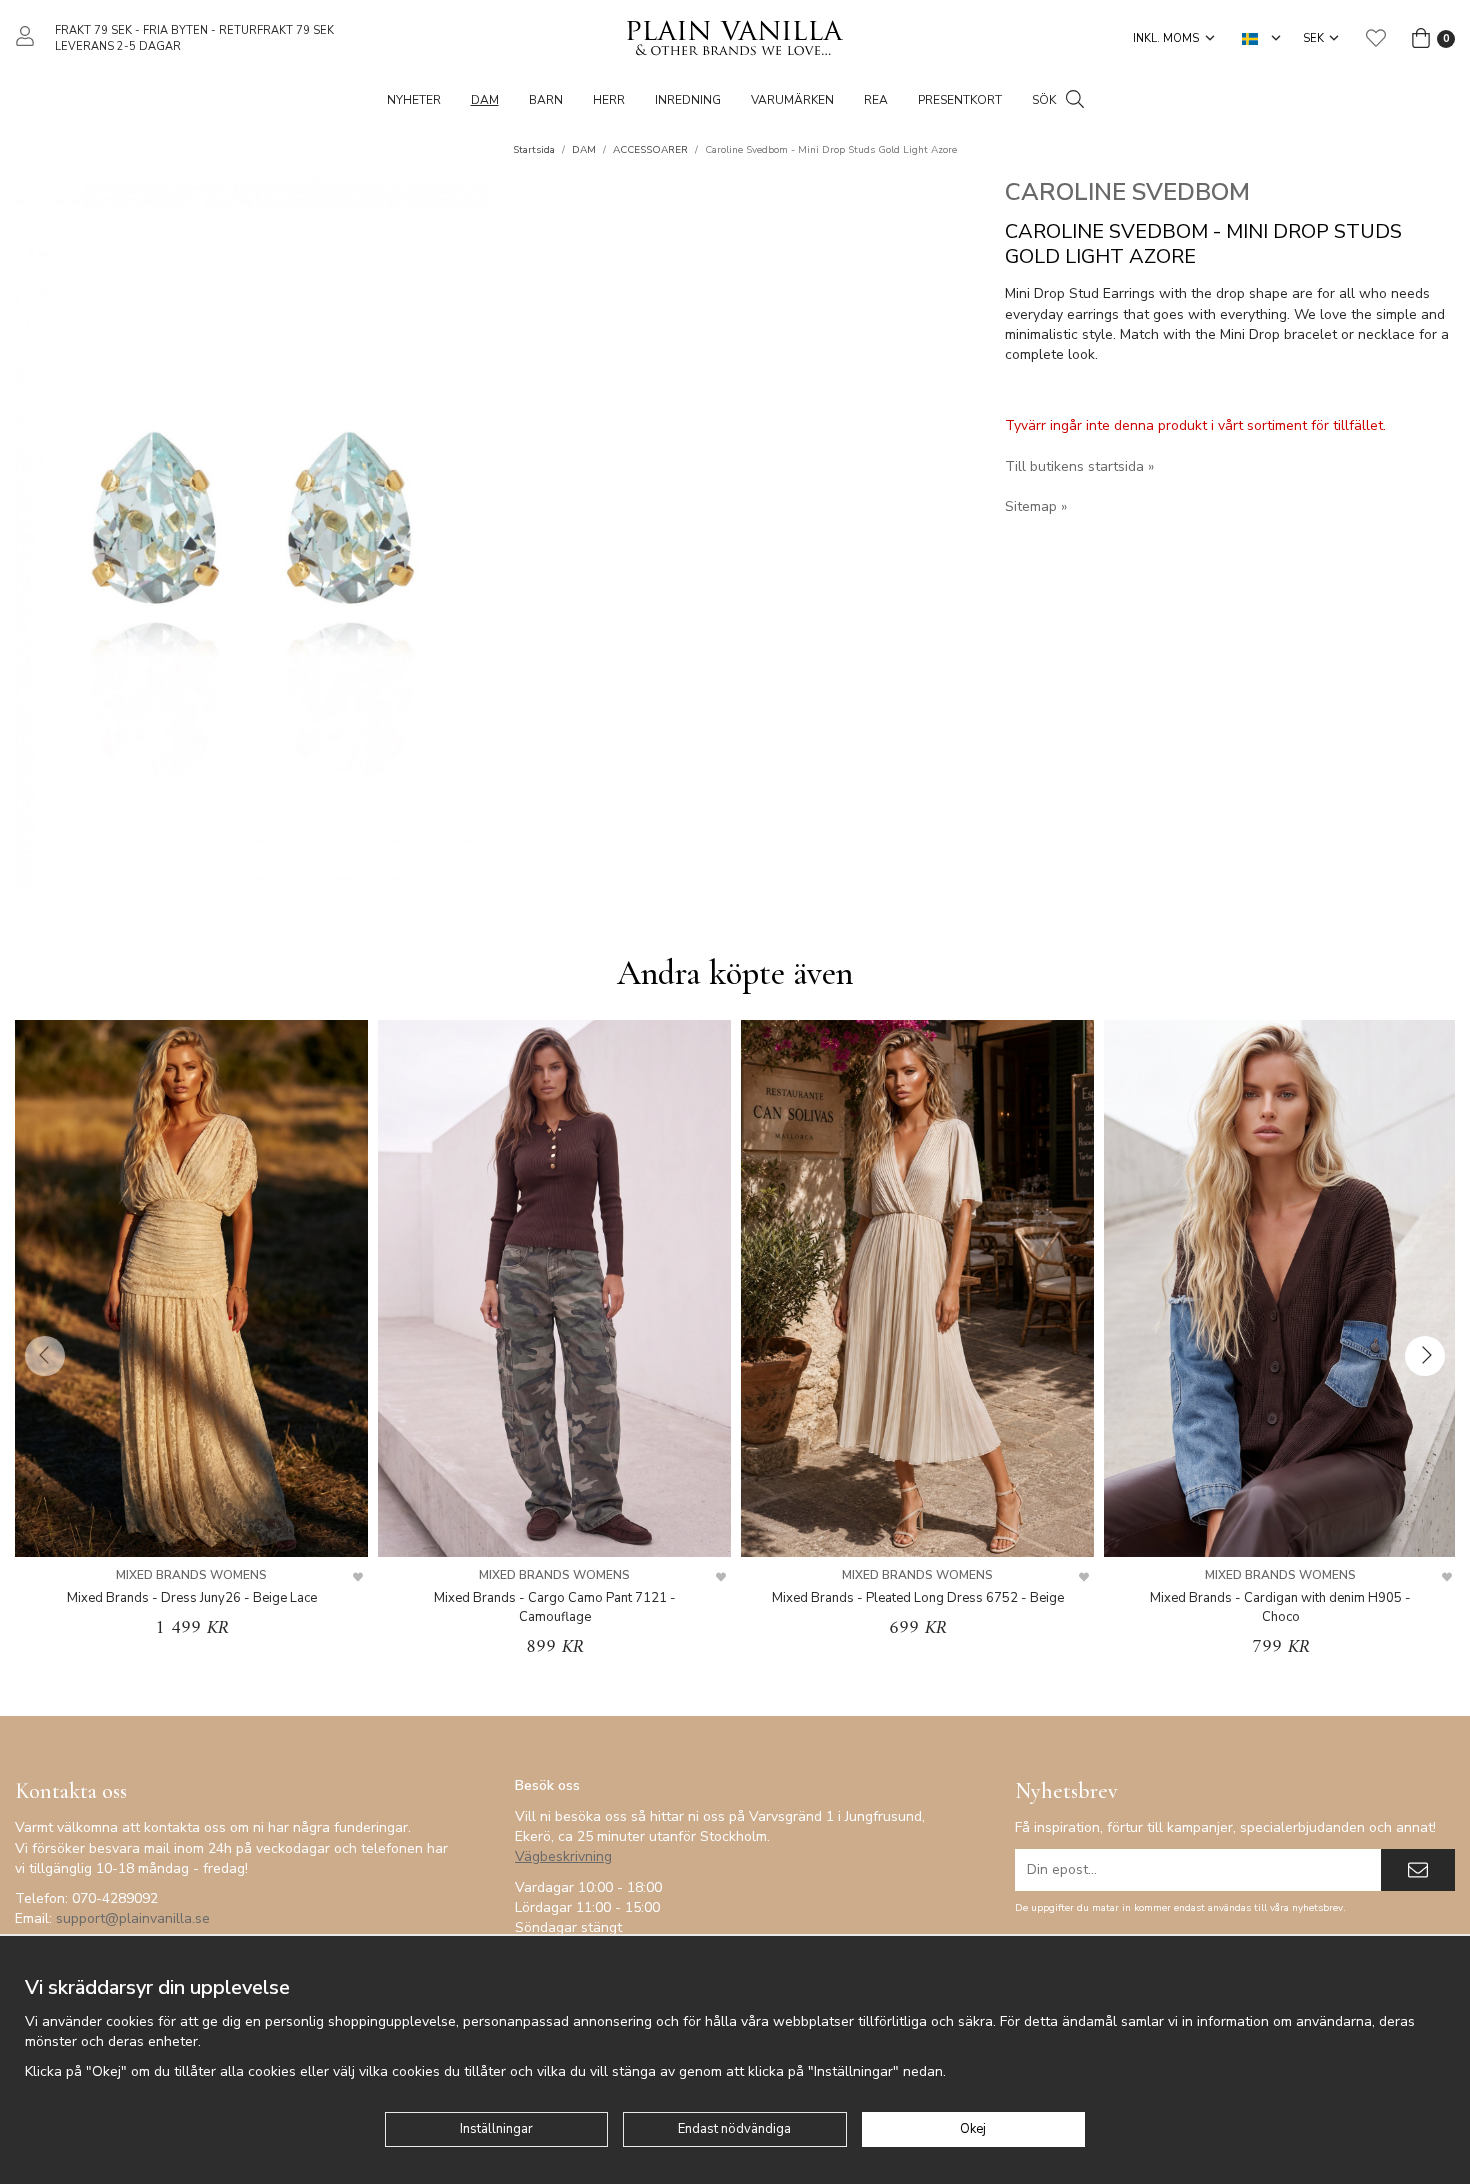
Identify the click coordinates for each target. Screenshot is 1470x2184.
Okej (973, 2129)
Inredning (688, 100)
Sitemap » (1036, 506)
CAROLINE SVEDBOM (1127, 192)
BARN (546, 100)
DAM (485, 100)
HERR (609, 100)
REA (876, 100)
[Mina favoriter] (1376, 38)
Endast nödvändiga (734, 2129)
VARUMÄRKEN (792, 100)
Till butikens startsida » (1079, 466)
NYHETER (414, 100)
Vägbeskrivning (563, 1856)
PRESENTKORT (960, 100)
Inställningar (496, 2129)
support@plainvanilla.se (133, 1918)
